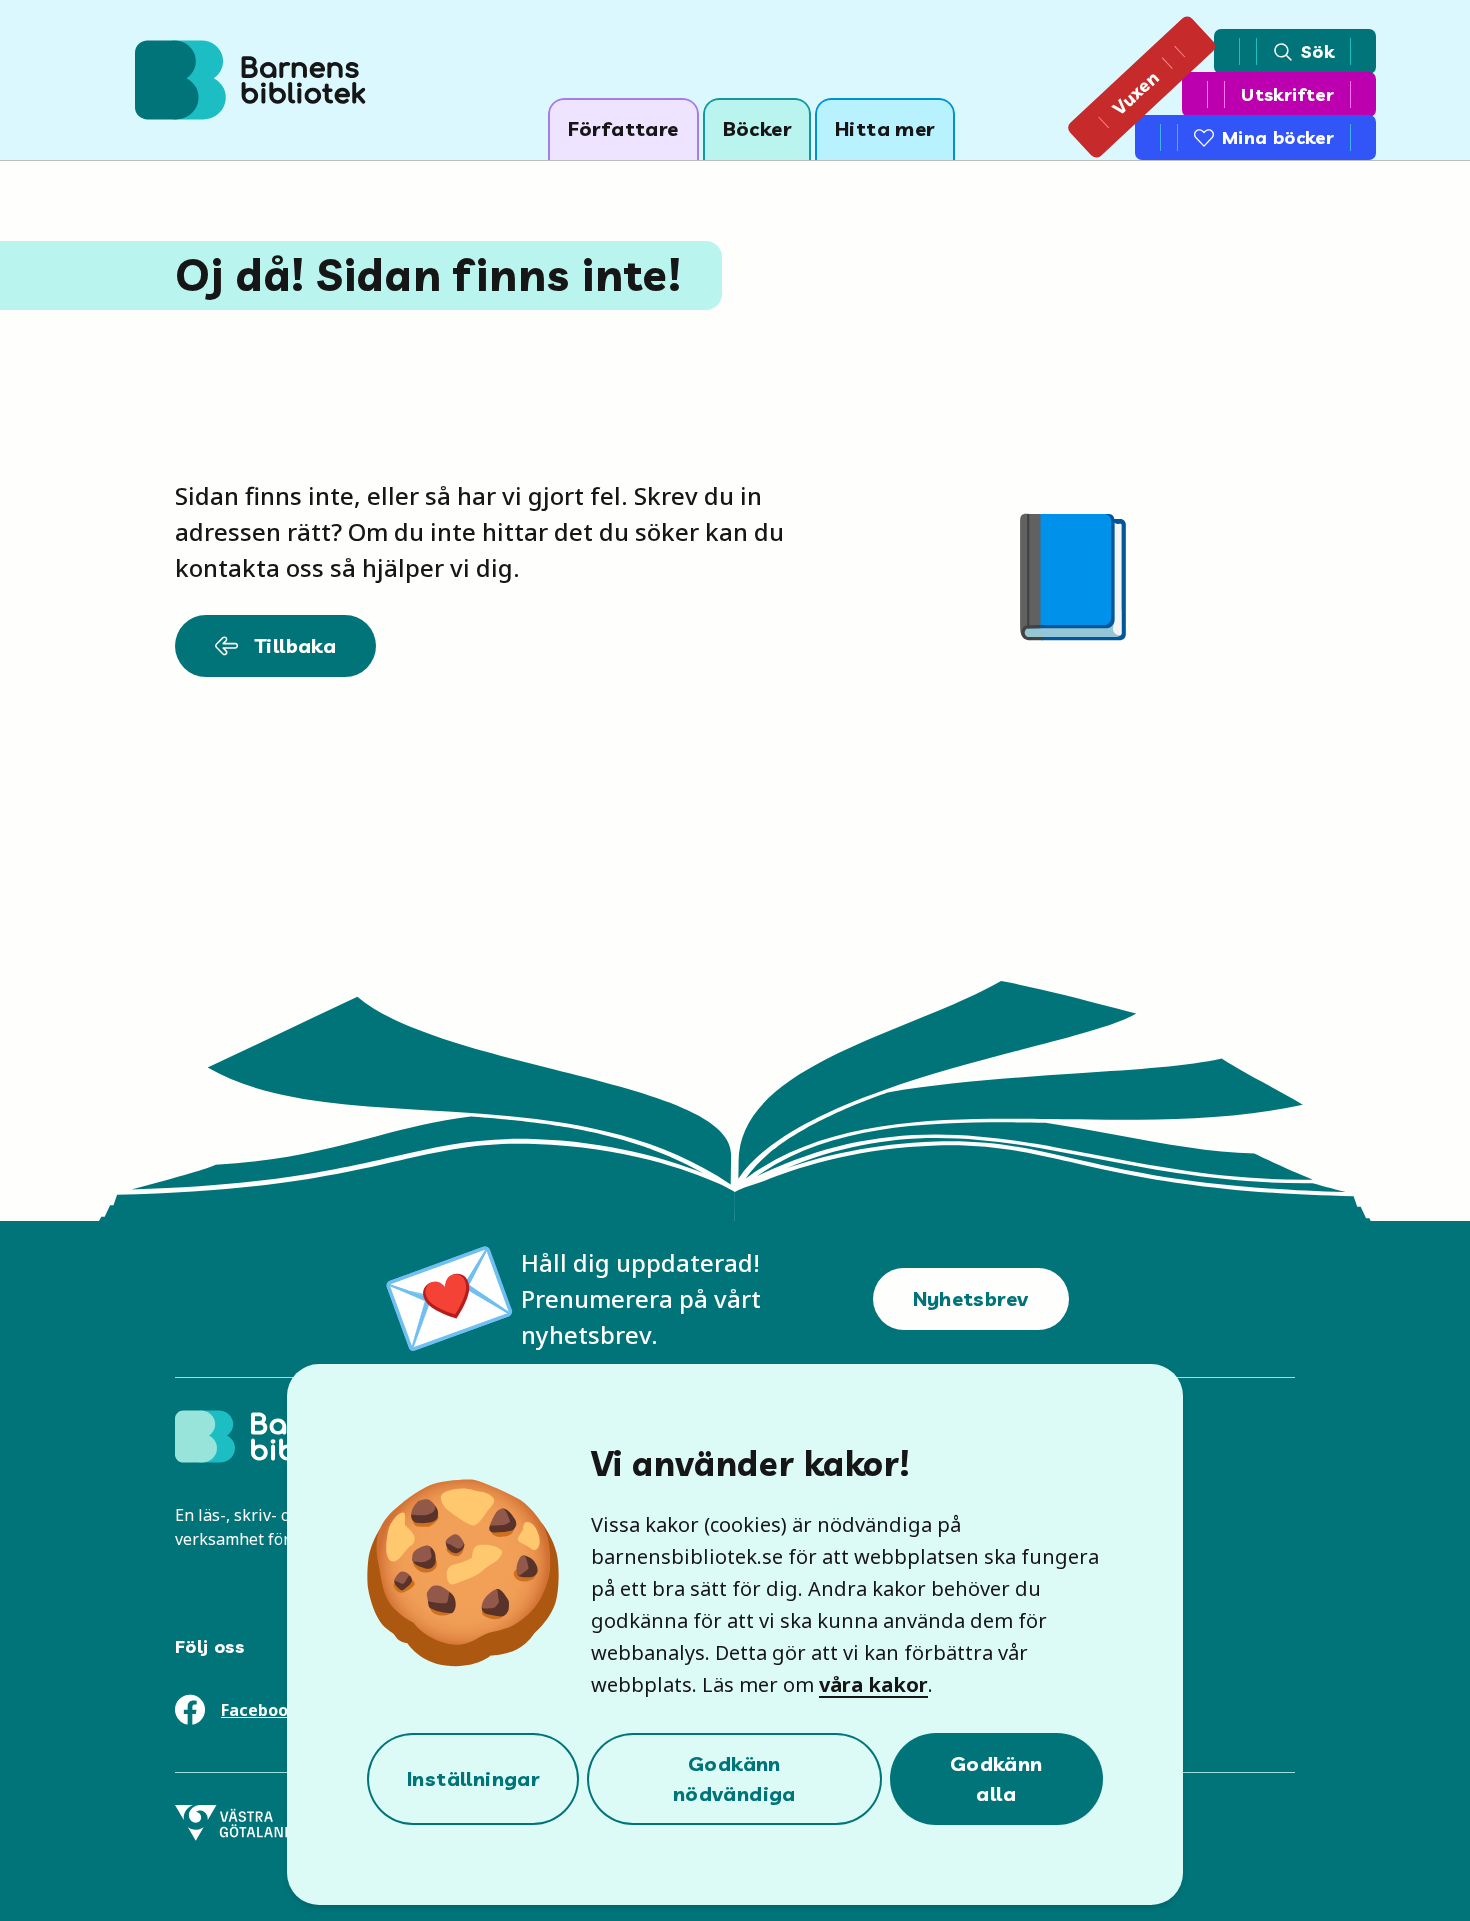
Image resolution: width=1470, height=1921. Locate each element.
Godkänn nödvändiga (734, 1778)
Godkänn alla (996, 1778)
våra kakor (873, 1684)
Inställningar (473, 1778)
